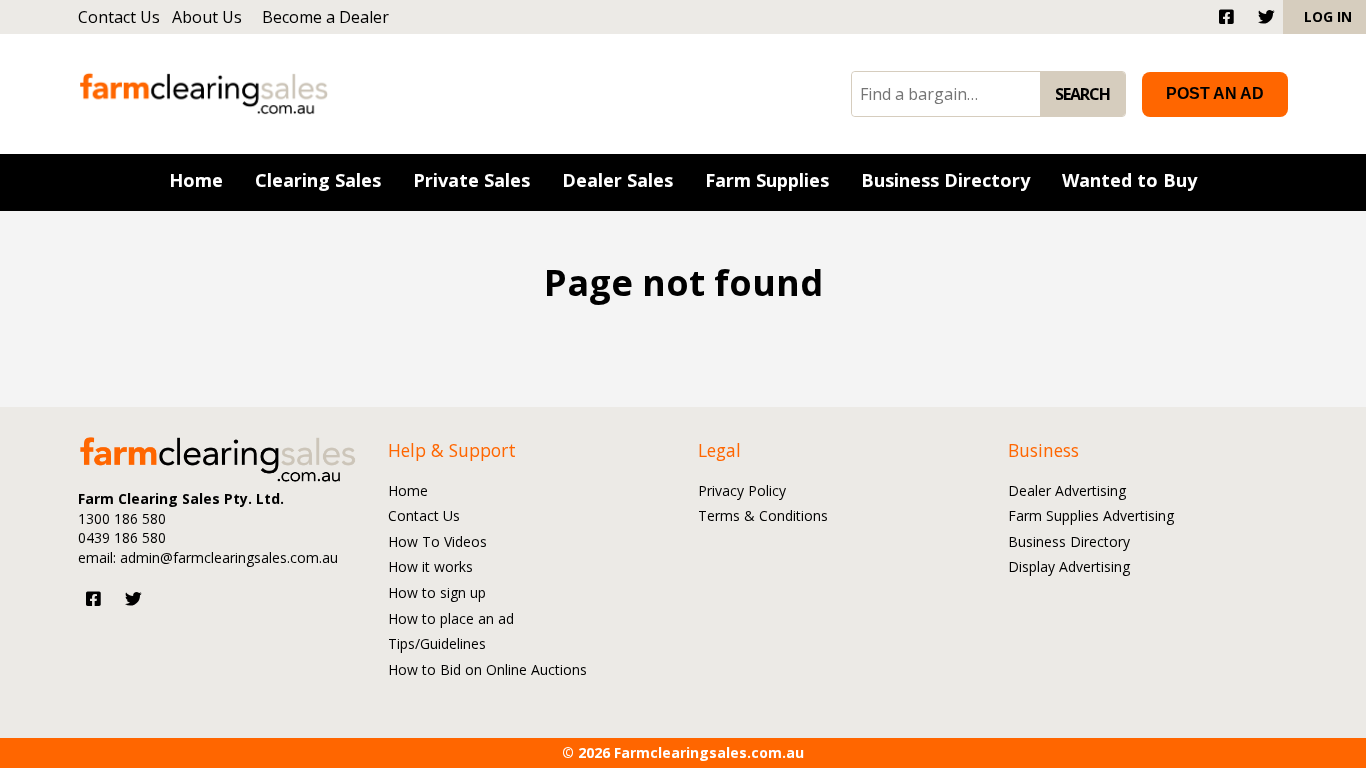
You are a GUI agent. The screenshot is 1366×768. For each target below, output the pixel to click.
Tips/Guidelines (437, 644)
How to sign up (437, 593)
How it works (430, 567)
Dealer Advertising (1067, 491)
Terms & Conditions (763, 516)
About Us (207, 17)
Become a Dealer (325, 17)
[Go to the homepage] (204, 93)
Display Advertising (1069, 567)
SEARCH (1082, 94)
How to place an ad (451, 619)
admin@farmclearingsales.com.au (229, 557)
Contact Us (119, 17)
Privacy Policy (742, 491)
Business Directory (1069, 542)
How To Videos (437, 542)
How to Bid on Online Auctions (487, 670)
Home (408, 491)
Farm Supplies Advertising (1091, 516)
